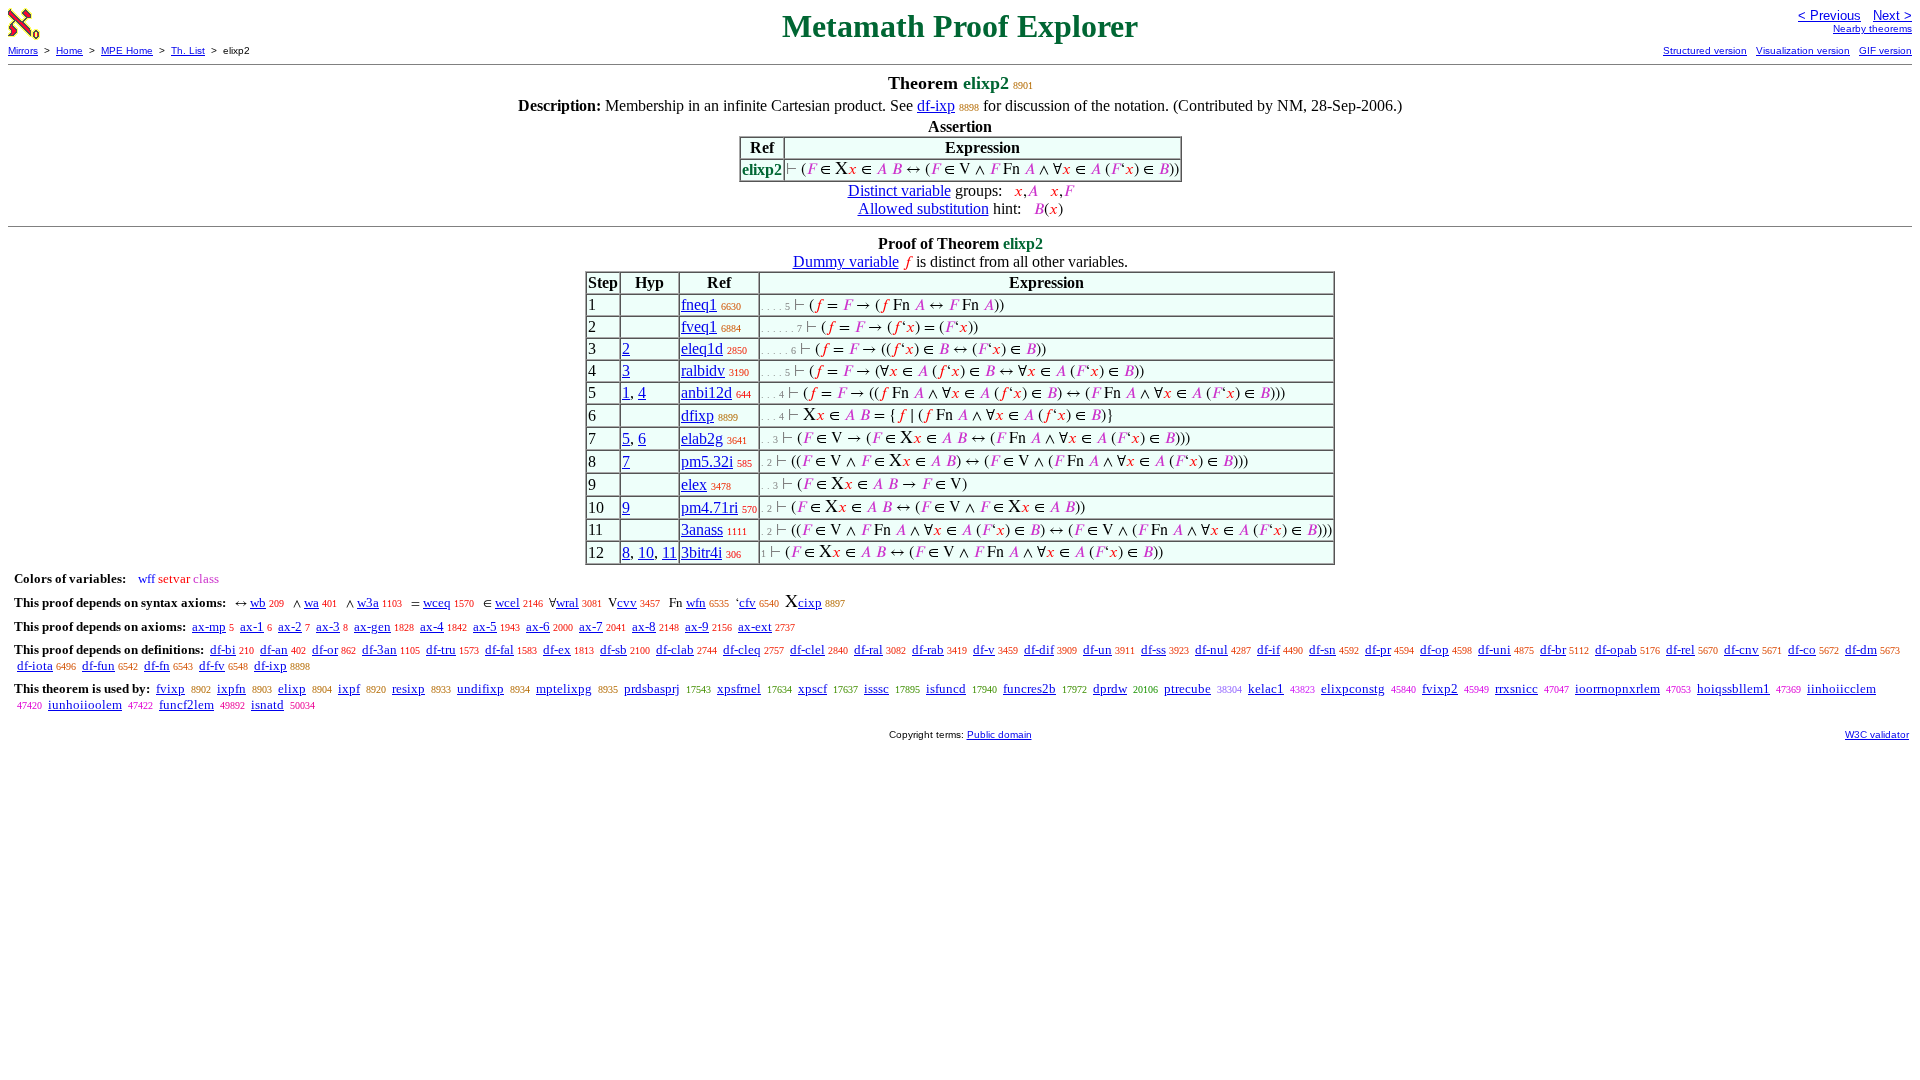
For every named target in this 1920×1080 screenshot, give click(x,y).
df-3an (379, 649)
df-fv (212, 665)
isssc (876, 688)
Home (69, 50)
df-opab (1616, 649)
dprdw (1110, 688)
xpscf (812, 688)
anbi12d (706, 392)
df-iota (35, 665)
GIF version (1885, 50)
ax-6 (538, 626)
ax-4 (432, 626)
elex (694, 484)
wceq (437, 602)
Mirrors (23, 50)
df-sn (1322, 649)
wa (311, 602)
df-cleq (742, 649)
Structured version (1705, 50)
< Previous (1829, 15)
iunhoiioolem (85, 704)
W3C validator (1877, 734)
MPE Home (127, 50)
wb (258, 602)
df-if (1268, 649)
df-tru (441, 649)
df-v (984, 649)
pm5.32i (707, 461)
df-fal (499, 649)
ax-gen (372, 626)
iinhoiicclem (1841, 688)
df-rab (928, 649)
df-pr (1378, 649)
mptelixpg (564, 688)
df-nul (1211, 649)
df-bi (223, 649)
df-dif (1039, 649)
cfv (747, 602)
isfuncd (946, 688)
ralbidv (703, 370)
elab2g (702, 438)
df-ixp (936, 105)
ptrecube (1187, 688)
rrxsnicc (1516, 688)
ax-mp (209, 626)
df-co (1802, 649)
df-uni (1494, 649)
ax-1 (252, 626)
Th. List (188, 50)
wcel (507, 602)
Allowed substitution (923, 208)
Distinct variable (899, 190)
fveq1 (699, 326)
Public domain (999, 734)
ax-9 (697, 626)
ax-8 (644, 626)
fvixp (170, 688)
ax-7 (591, 626)
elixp (292, 688)
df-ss (1153, 649)
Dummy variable (846, 261)
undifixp (480, 688)
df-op (1434, 649)
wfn (696, 602)
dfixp (697, 415)
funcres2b (1029, 688)
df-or (325, 649)
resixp (408, 688)
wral (567, 602)
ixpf (349, 688)
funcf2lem (186, 704)
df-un (1097, 649)
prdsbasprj (652, 688)
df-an (274, 649)
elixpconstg (1353, 688)
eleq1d (702, 348)
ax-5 (485, 626)
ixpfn (231, 688)
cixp (810, 602)
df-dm (1861, 649)
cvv (627, 602)
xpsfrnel (739, 688)
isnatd (267, 704)
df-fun (98, 665)
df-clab (675, 649)
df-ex (557, 649)
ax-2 (290, 626)
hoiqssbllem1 (1733, 688)
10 (646, 552)
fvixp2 (1440, 688)
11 (669, 552)
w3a (368, 602)
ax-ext (755, 626)
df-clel (807, 649)
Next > (1892, 15)
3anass (702, 529)
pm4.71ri (709, 507)
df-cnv (1741, 649)
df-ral (868, 649)
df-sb (613, 649)
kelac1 (1266, 688)
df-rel (1680, 649)
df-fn (157, 665)
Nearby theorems (1872, 28)
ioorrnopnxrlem (1617, 688)
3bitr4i (701, 552)
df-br (1553, 649)
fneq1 (699, 304)
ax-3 (328, 626)
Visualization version (1803, 50)
